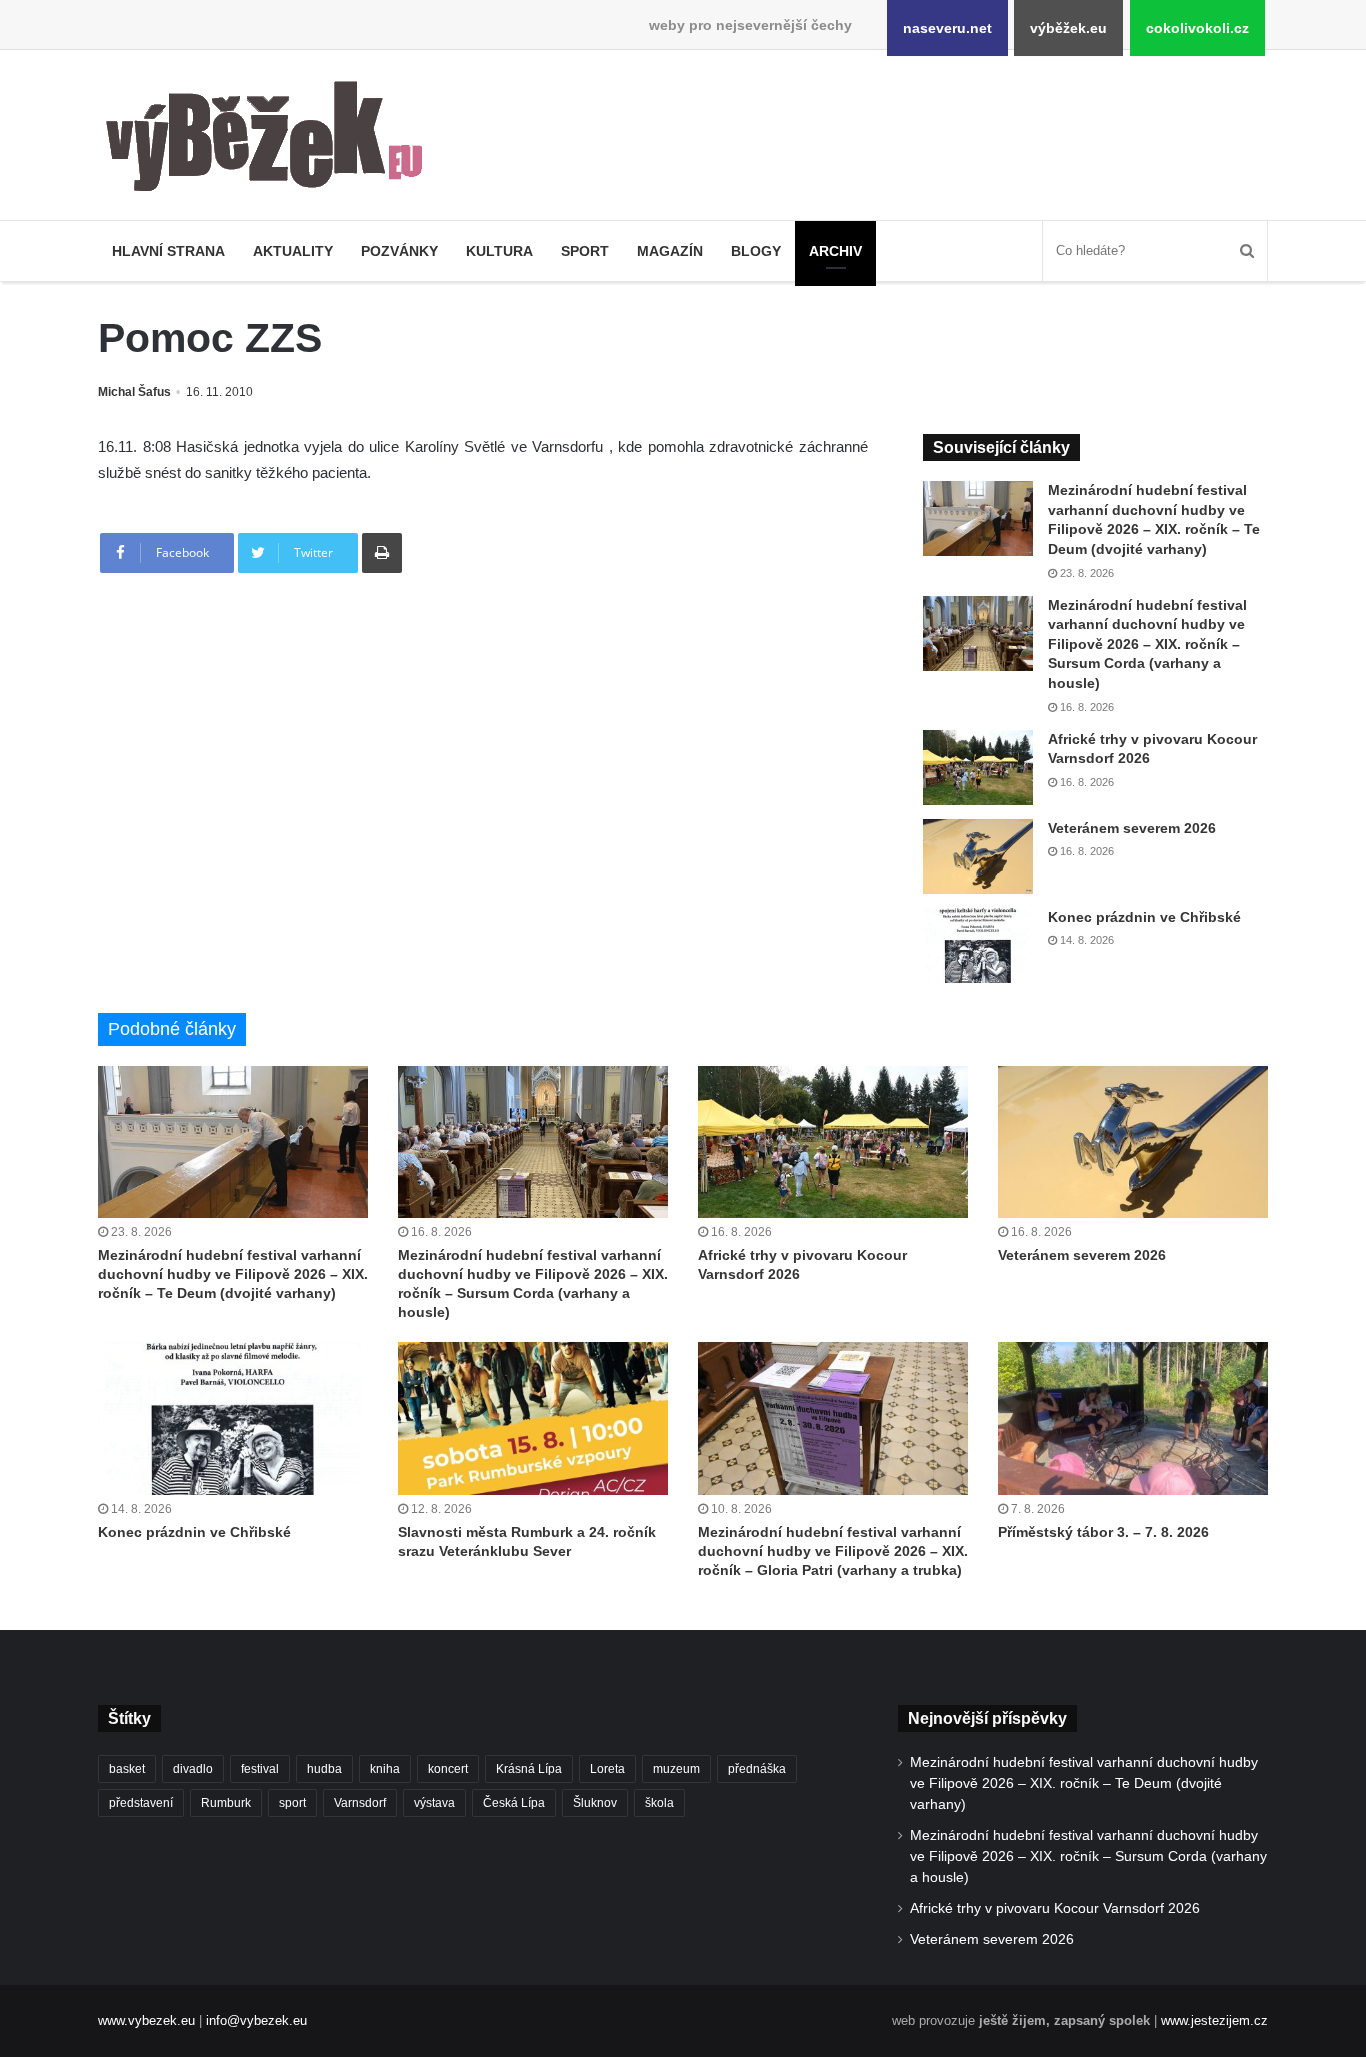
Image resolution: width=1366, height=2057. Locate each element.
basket (127, 1769)
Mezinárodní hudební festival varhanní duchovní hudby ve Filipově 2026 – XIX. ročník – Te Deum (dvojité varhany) (233, 1274)
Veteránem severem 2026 (1132, 828)
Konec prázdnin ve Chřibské (1144, 917)
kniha (385, 1769)
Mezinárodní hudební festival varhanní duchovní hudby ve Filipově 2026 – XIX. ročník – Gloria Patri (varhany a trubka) (833, 1551)
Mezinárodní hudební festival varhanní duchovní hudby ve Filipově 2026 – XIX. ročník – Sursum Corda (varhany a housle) (1147, 644)
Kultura (499, 251)
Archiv (835, 251)
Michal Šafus (134, 392)
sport (292, 1803)
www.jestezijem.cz (1214, 2020)
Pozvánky (399, 251)
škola (659, 1803)
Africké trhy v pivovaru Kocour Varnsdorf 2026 (1055, 1908)
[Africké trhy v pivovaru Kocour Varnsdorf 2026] (978, 767)
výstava (434, 1803)
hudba (324, 1769)
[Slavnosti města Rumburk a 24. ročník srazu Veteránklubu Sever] (533, 1418)
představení (141, 1803)
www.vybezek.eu (146, 2020)
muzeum (676, 1769)
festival (260, 1769)
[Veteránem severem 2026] (978, 856)
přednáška (757, 1769)
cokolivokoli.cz (1197, 28)
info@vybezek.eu (256, 2020)
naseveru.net (947, 28)
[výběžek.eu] (272, 140)
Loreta (607, 1769)
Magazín (670, 251)
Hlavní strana (168, 251)
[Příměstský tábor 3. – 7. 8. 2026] (1133, 1418)
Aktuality (293, 251)
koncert (448, 1769)
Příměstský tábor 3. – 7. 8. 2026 (1103, 1532)
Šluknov (595, 1803)
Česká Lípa (514, 1803)
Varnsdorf (360, 1803)
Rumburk (226, 1803)
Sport (585, 251)
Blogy (756, 251)
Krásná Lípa (529, 1769)
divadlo (193, 1769)
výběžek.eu (1068, 28)
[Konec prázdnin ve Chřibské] (978, 945)
